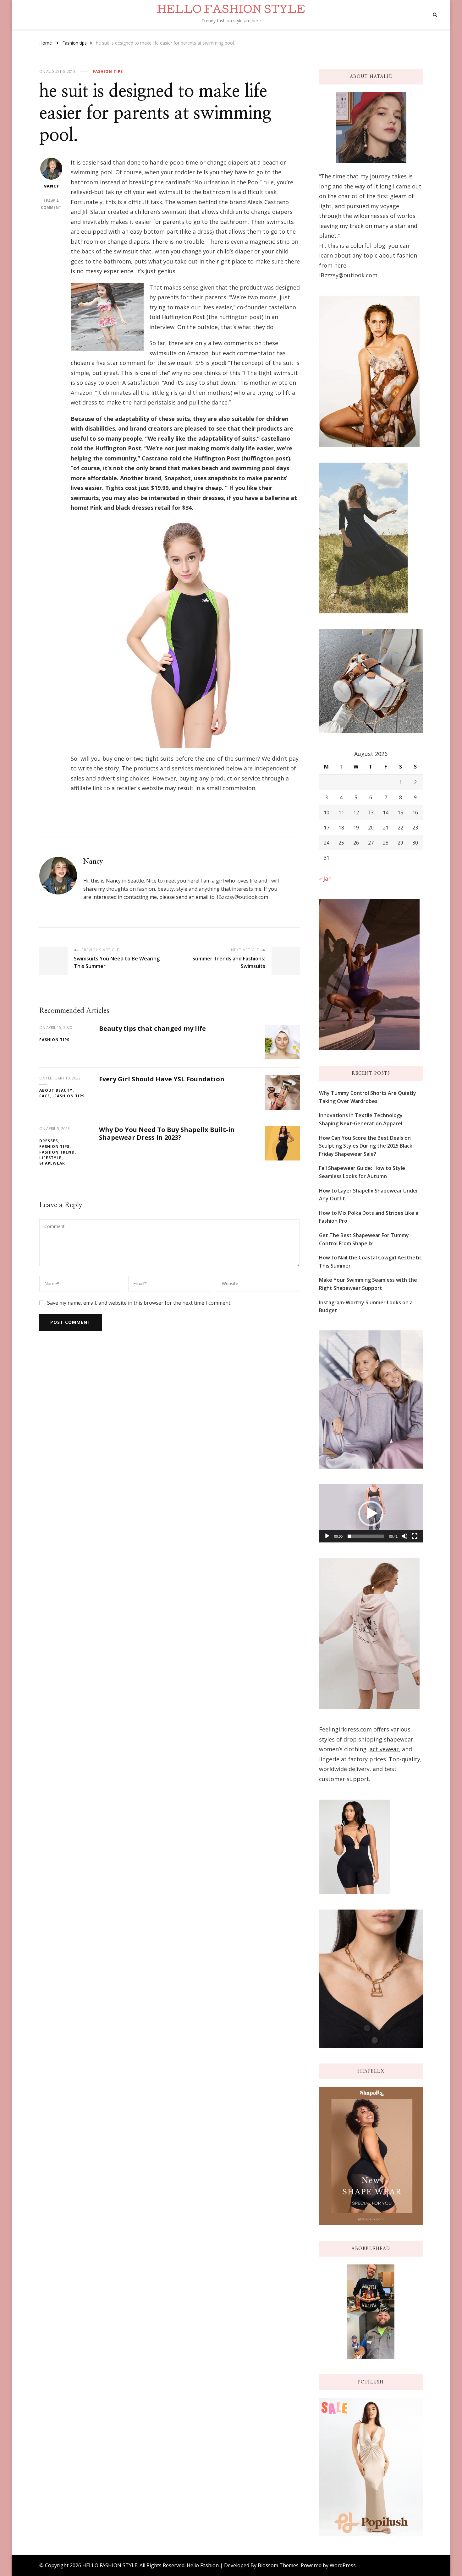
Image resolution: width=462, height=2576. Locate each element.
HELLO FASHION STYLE (231, 11)
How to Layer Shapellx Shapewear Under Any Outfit (369, 1195)
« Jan (325, 878)
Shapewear (52, 1163)
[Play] (327, 1536)
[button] (371, 1514)
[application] (371, 1514)
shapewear (399, 1739)
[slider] (366, 1536)
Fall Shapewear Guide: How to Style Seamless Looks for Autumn (362, 1172)
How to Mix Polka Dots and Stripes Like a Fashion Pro (369, 1217)
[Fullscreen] (415, 1536)
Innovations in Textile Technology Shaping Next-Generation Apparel (361, 1119)
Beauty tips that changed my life (152, 1028)
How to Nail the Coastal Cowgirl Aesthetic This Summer (370, 1262)
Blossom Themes (278, 2565)
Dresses (49, 1141)
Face (45, 1096)
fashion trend (57, 1152)
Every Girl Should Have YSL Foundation (162, 1079)
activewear (384, 1749)
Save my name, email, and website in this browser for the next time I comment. (139, 1303)
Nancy (51, 186)
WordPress (343, 2565)
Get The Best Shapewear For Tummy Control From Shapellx (364, 1239)
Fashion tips (108, 71)
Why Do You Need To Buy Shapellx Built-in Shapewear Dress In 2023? (167, 1133)
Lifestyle (50, 1158)
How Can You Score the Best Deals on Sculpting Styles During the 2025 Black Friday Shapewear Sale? (366, 1146)
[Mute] (404, 1536)
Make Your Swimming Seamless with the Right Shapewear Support (368, 1284)
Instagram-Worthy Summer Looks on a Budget (366, 1307)
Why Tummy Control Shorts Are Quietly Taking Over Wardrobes (368, 1097)
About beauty (56, 1090)
